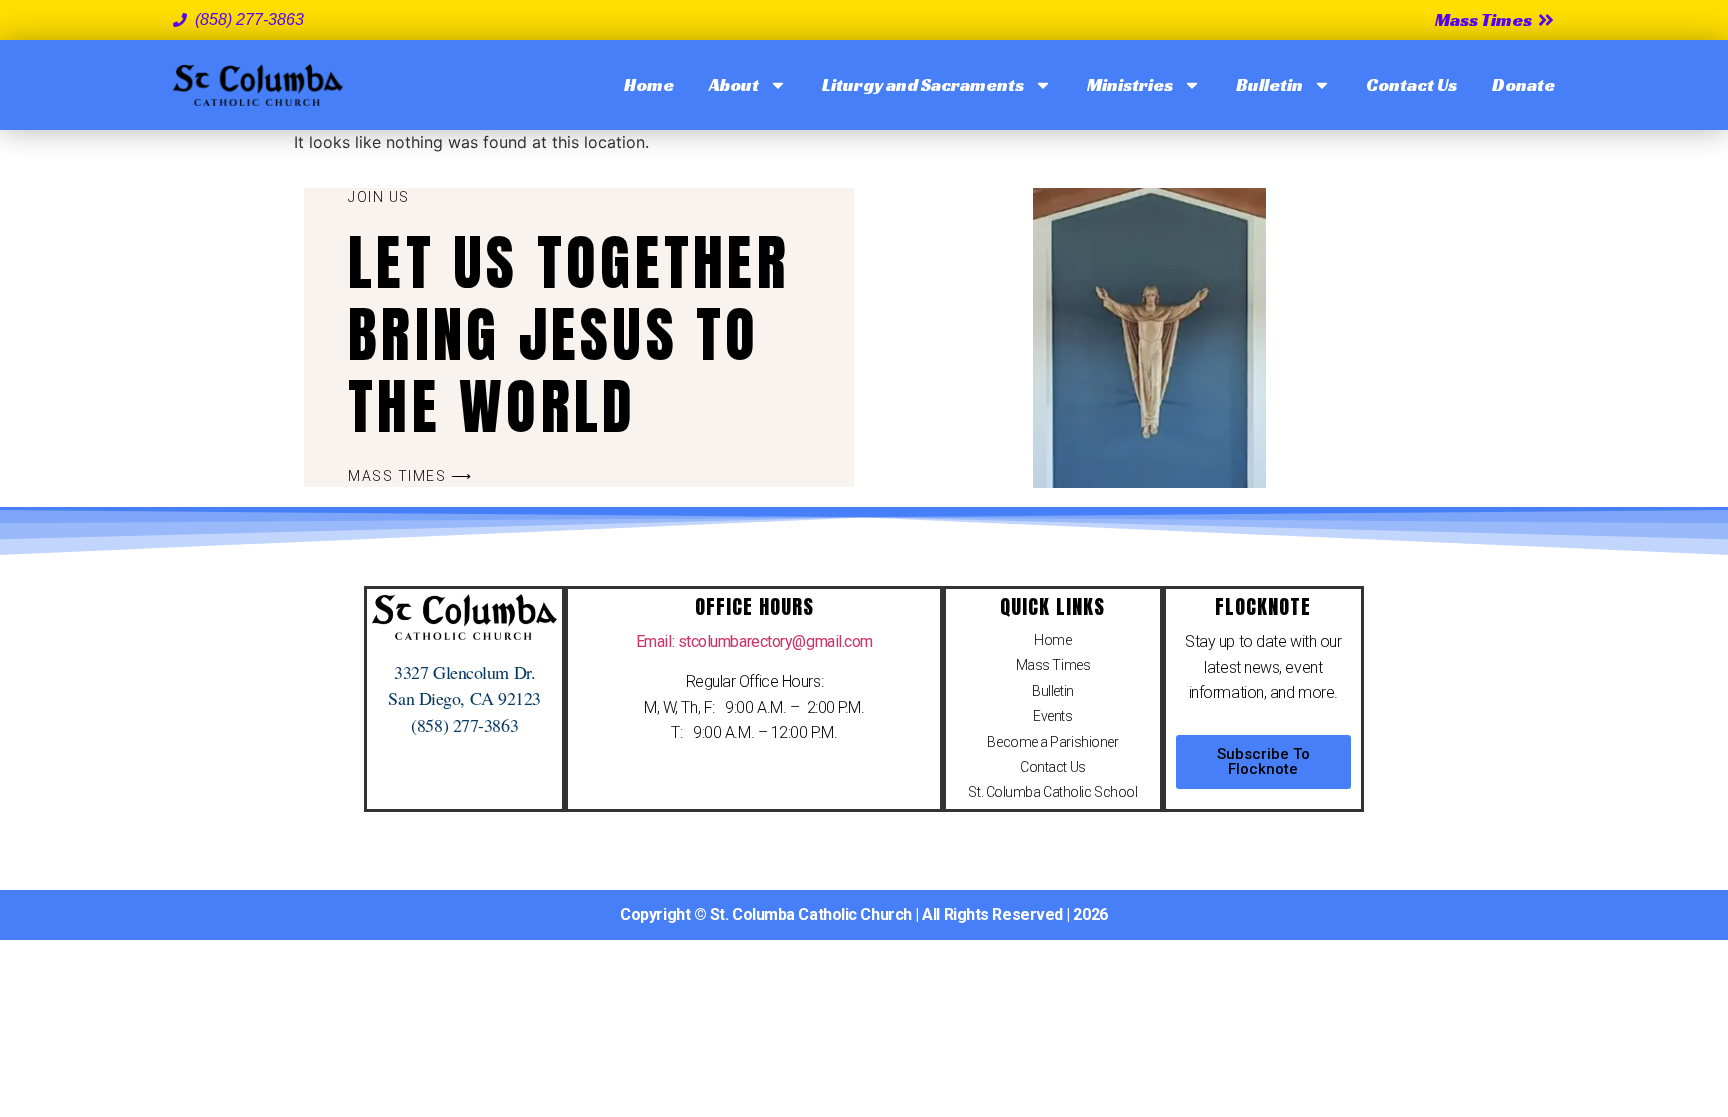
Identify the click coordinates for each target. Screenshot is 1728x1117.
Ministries (1130, 84)
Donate (1523, 84)
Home (649, 84)
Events (1052, 716)
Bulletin (1269, 84)
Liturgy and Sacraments (923, 84)
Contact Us (1411, 84)
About (734, 84)
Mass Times (1053, 665)
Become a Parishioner (1052, 742)
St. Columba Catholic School (1052, 792)
